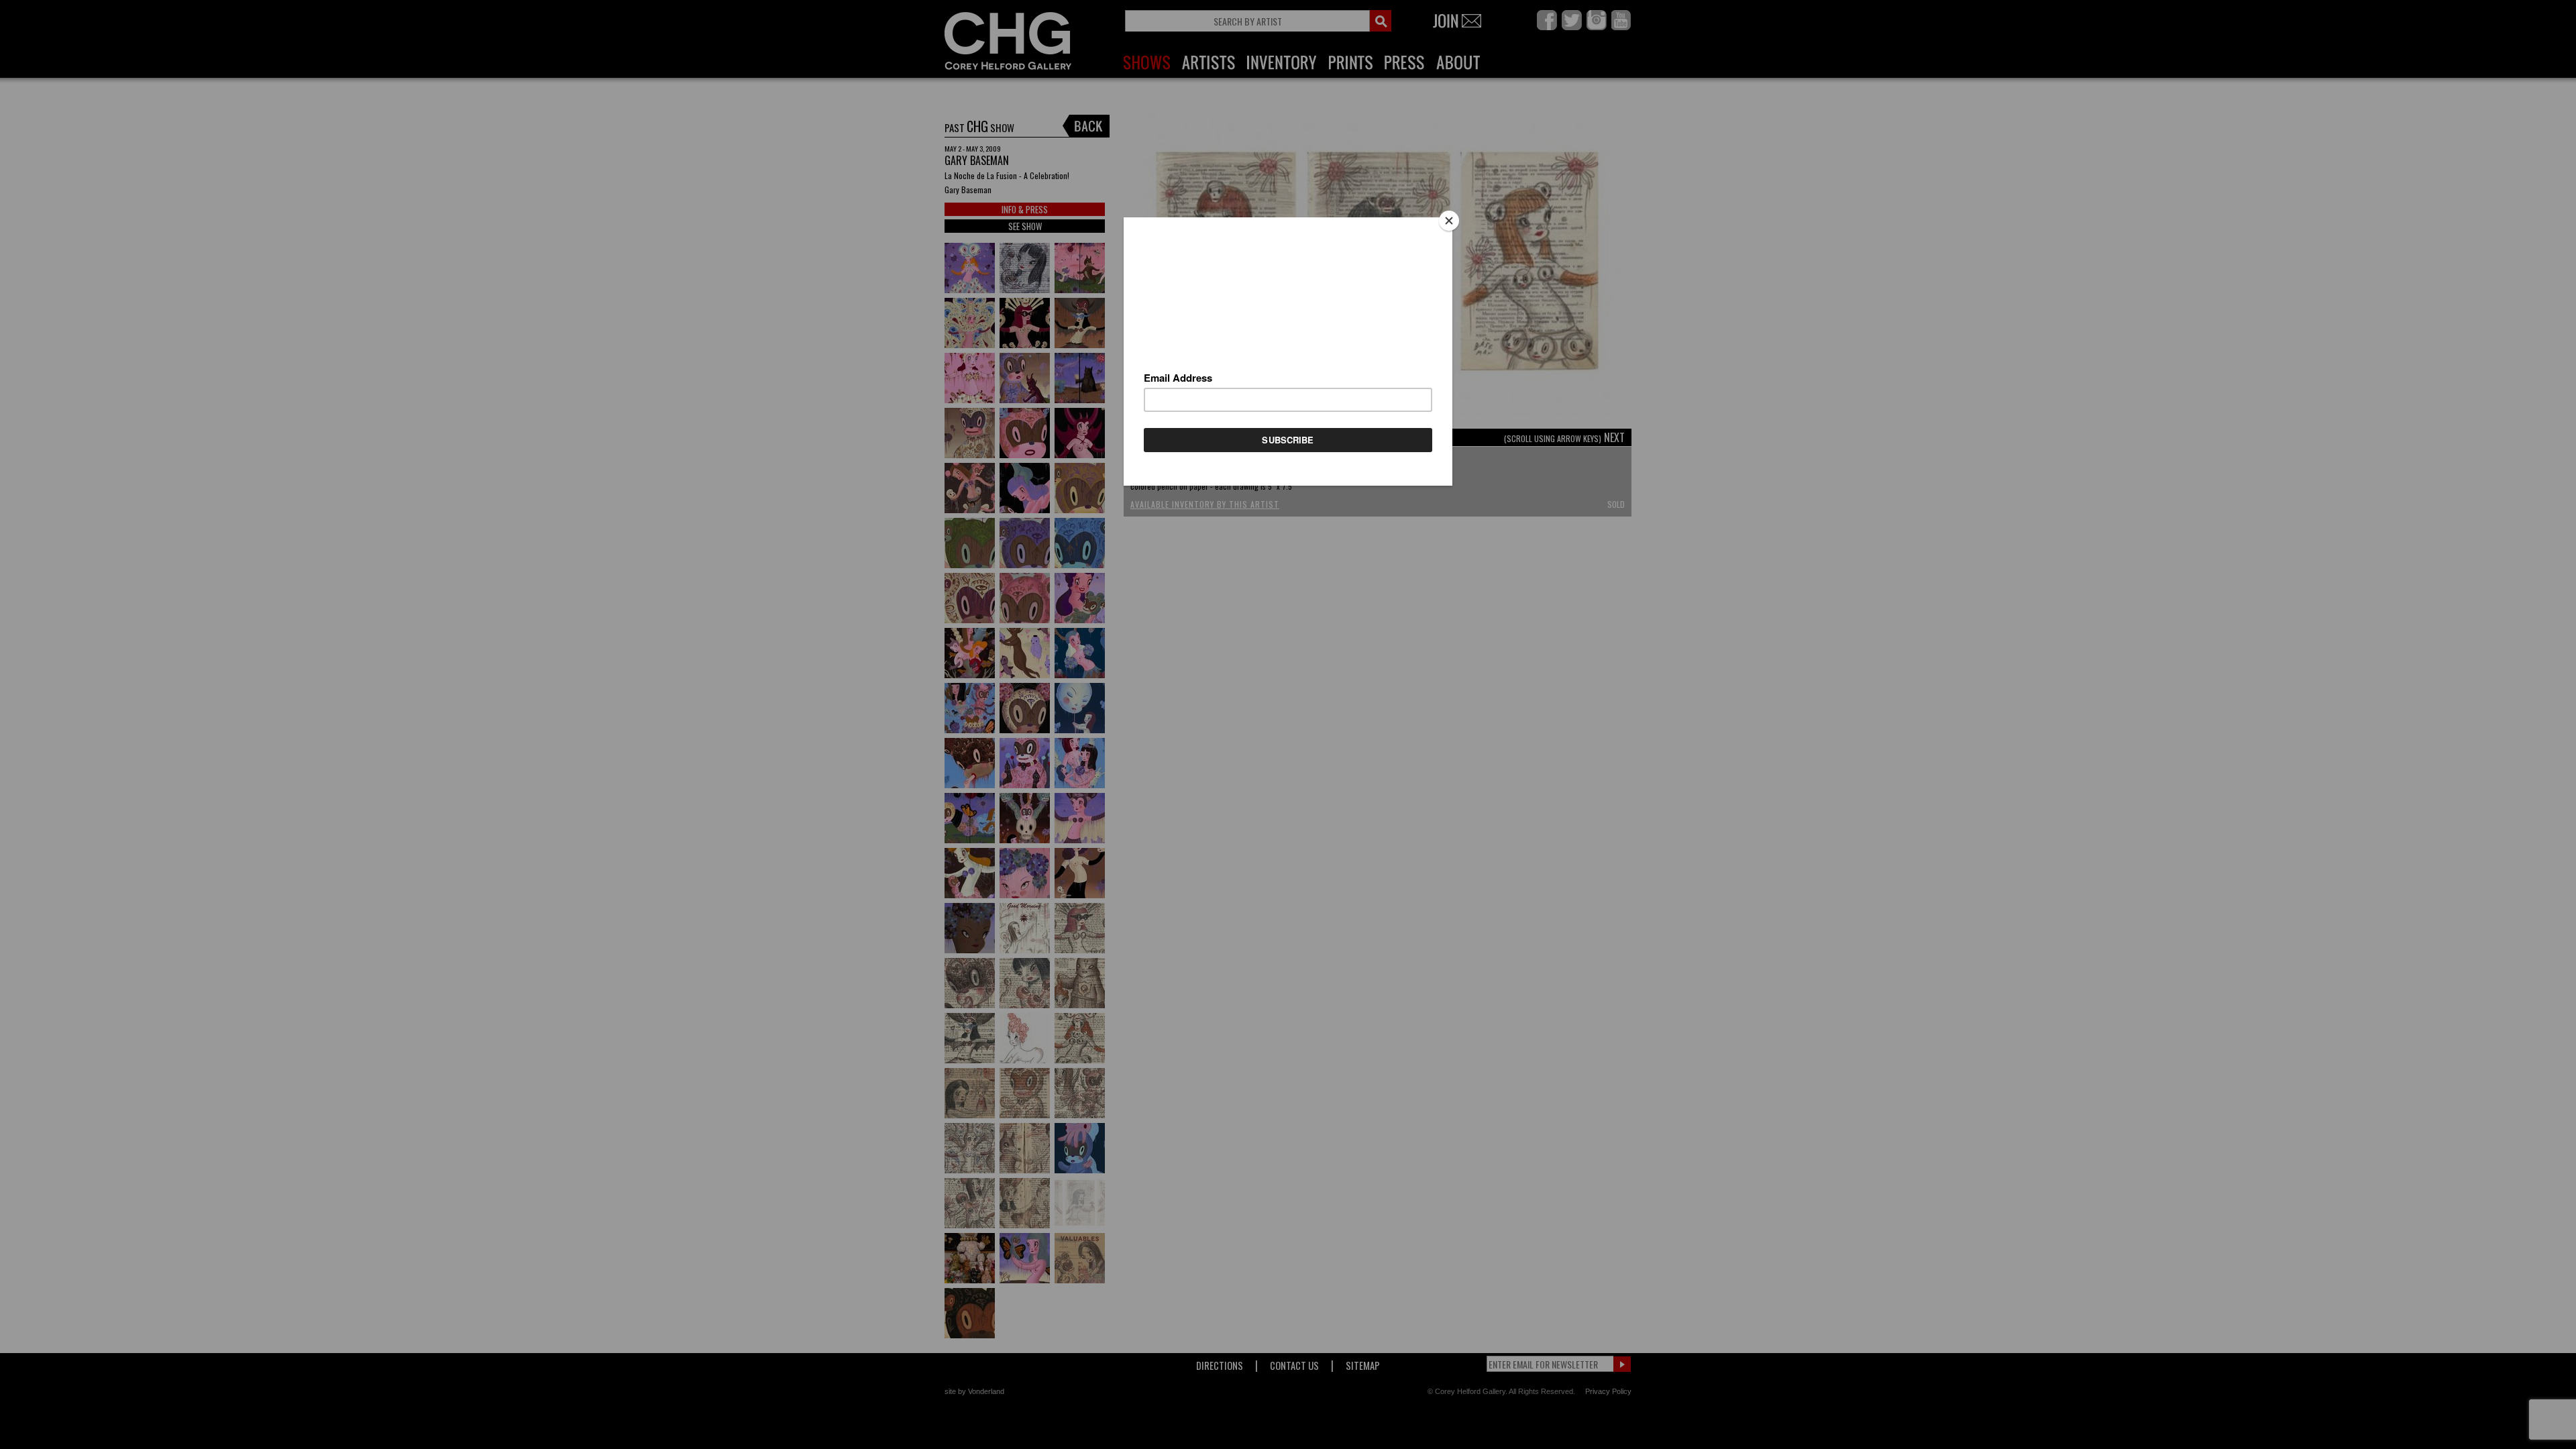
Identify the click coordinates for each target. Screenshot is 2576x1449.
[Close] (1449, 221)
